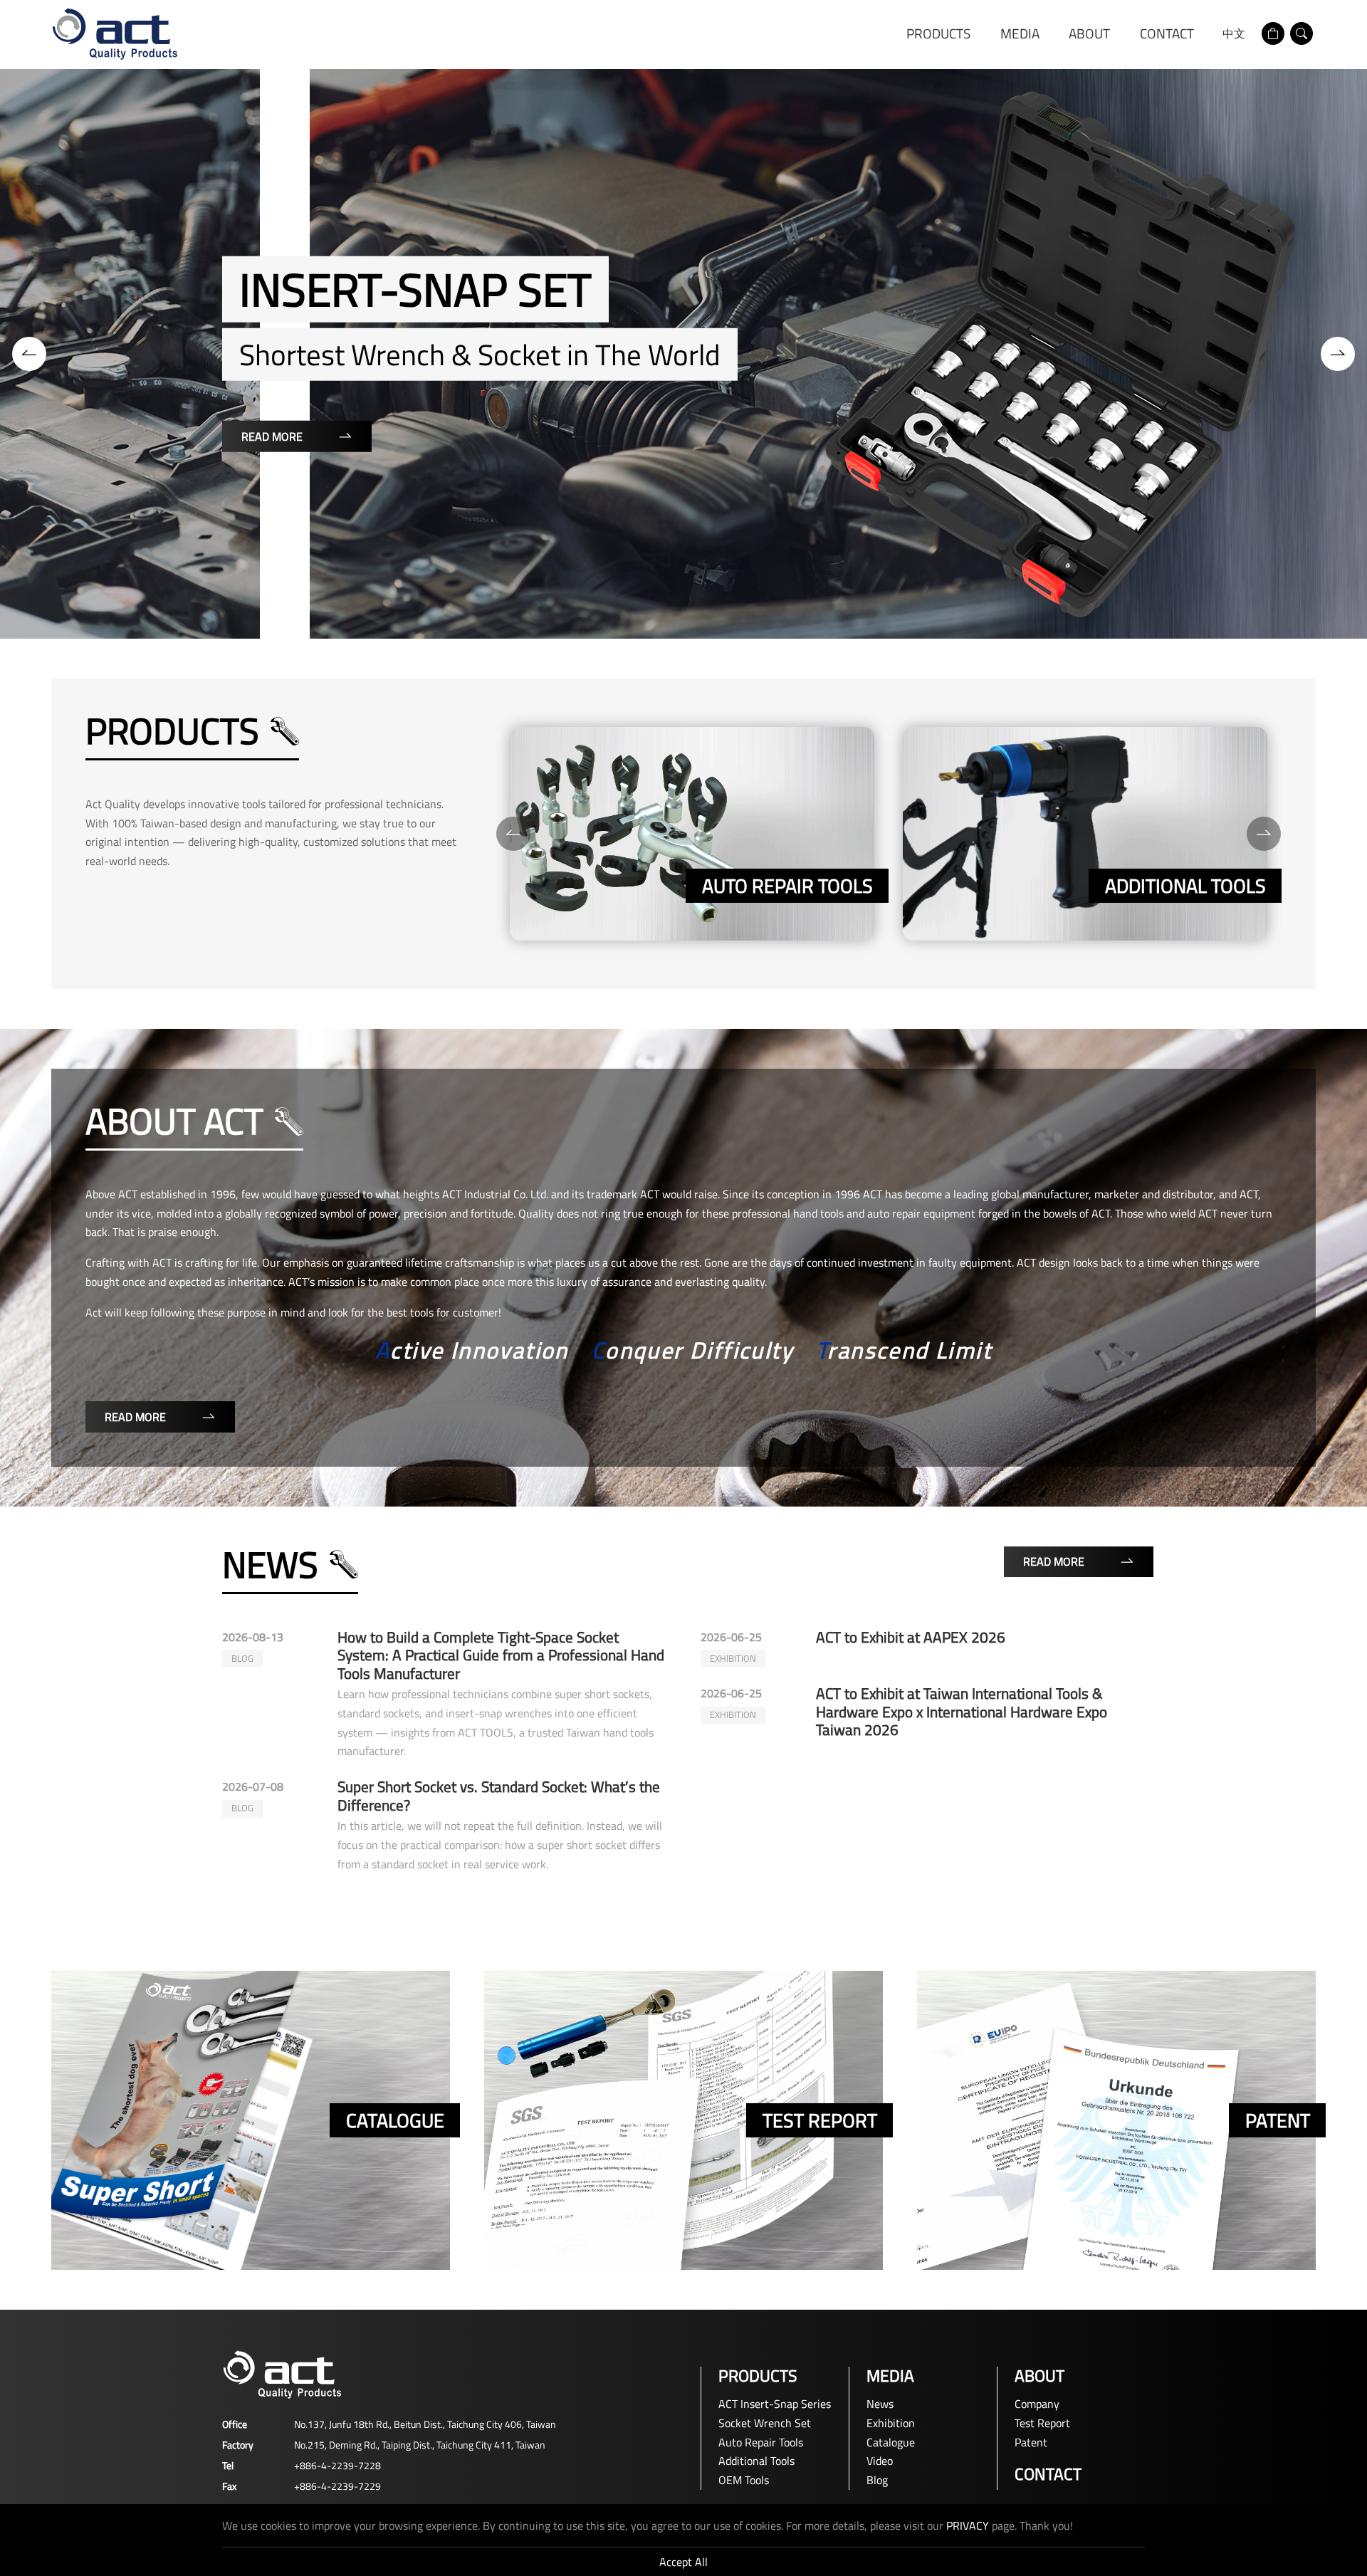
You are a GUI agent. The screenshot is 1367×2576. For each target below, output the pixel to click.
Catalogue (891, 2442)
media (1020, 33)
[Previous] (29, 354)
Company (1037, 2404)
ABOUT (1089, 33)
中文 (1234, 33)
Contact (1167, 33)
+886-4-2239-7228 (337, 2465)
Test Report (1042, 2423)
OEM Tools (744, 2480)
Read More (1183, 454)
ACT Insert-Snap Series (775, 2404)
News (880, 2404)
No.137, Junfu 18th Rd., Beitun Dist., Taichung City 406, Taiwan (425, 2424)
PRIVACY (968, 2525)
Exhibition (891, 2423)
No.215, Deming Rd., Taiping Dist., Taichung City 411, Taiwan (420, 2445)
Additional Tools (756, 2461)
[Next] (1338, 354)
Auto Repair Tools (761, 2442)
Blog (877, 2480)
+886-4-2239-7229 (337, 2486)
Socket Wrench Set (765, 2423)
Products (938, 33)
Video (880, 2461)
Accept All (683, 2562)
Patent (1031, 2442)
